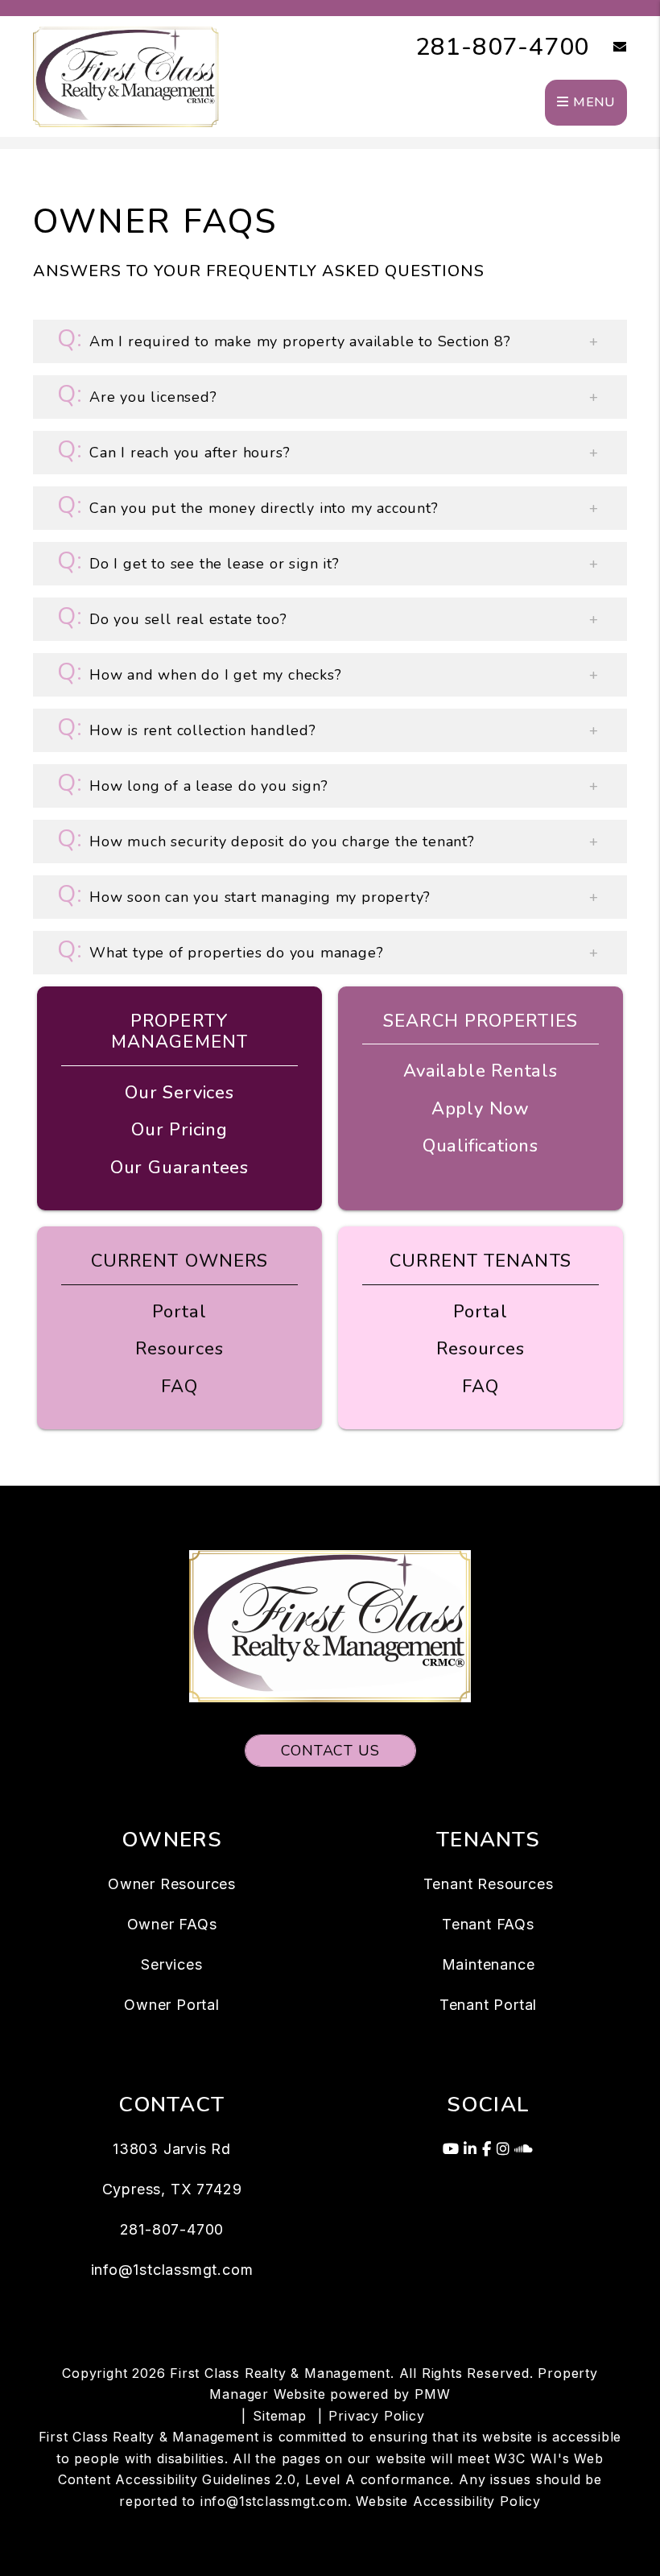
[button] (608, 48)
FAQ (179, 1387)
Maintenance (489, 1964)
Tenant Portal (488, 2005)
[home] (126, 76)
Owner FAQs (172, 1924)
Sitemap (280, 2416)
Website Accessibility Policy (448, 2501)
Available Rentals (481, 1071)
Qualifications (481, 1146)
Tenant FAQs (488, 1924)
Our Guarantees (179, 1168)
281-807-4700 (503, 47)
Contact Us (330, 1751)
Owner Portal (172, 2005)
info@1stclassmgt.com (172, 2270)
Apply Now (481, 1109)
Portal (179, 1312)
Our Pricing (179, 1130)
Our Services (179, 1093)
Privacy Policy (376, 2416)
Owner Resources (172, 1884)
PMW (432, 2394)
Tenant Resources (489, 1884)
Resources (179, 1349)
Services (171, 1964)
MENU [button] (592, 102)
